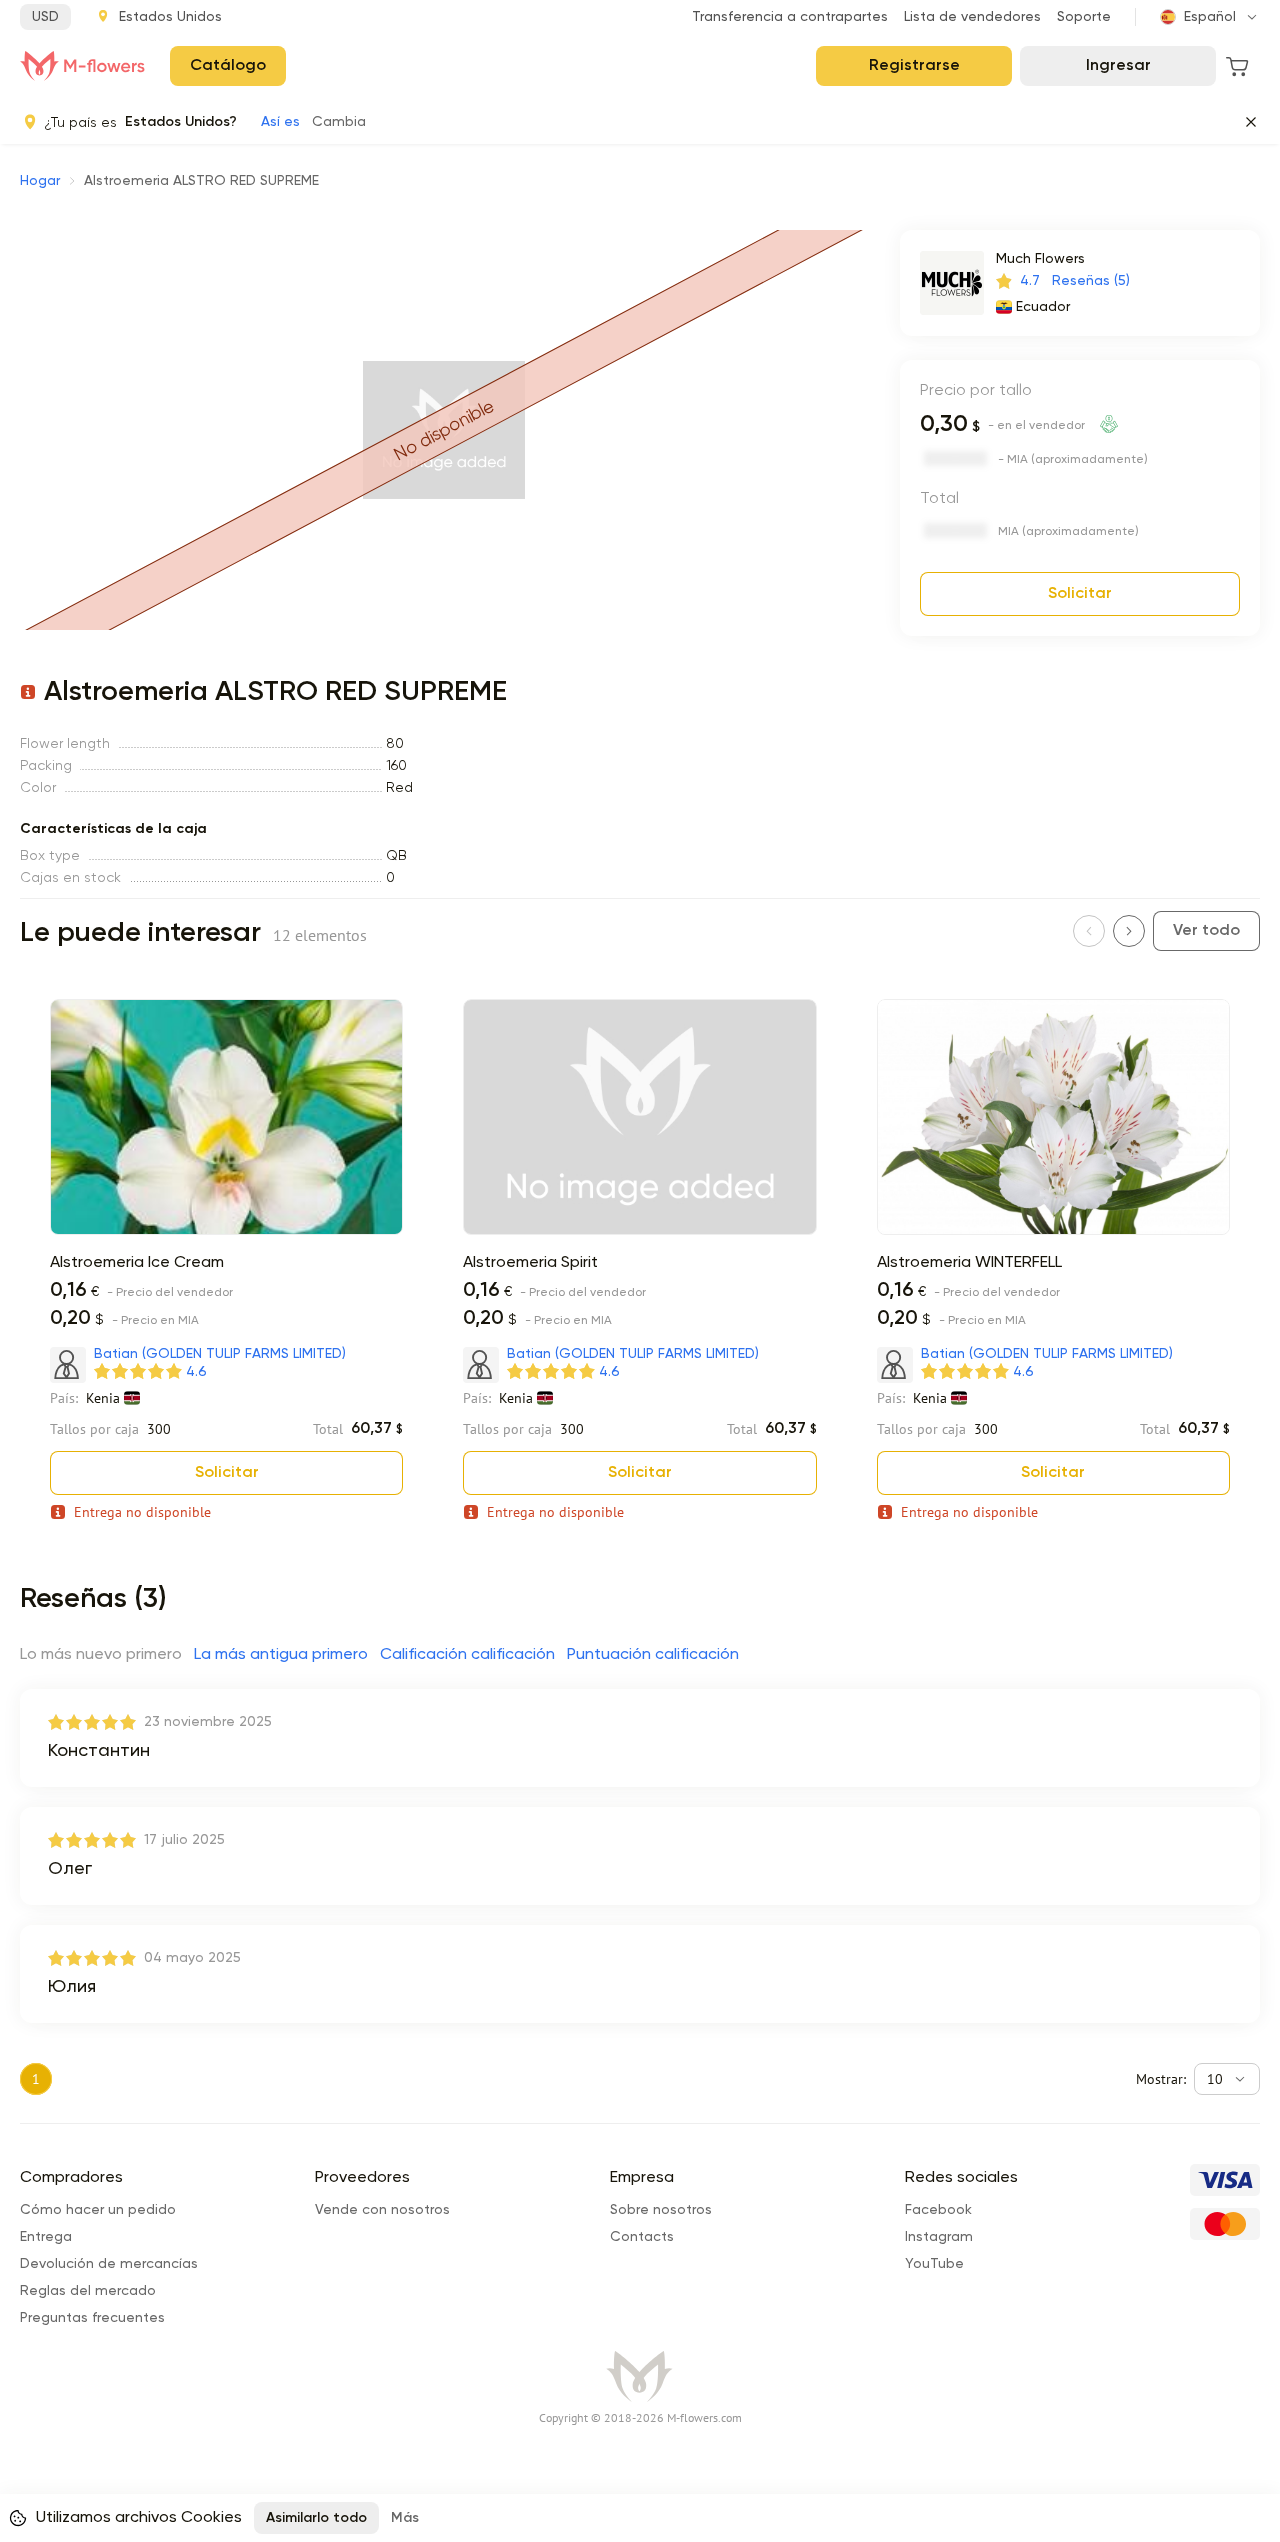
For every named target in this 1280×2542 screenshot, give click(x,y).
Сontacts (642, 2237)
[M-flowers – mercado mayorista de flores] (83, 66)
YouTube (934, 2264)
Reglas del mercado (88, 2291)
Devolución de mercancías (109, 2264)
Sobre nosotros (661, 2210)
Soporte (1084, 17)
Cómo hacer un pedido (98, 2210)
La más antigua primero (281, 1655)
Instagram (939, 2237)
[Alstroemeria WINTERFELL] (1053, 1231)
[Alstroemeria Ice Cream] (226, 1231)
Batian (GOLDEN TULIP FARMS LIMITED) (220, 1354)
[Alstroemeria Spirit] (639, 1231)
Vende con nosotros (382, 2210)
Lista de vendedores (972, 17)
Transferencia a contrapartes (790, 17)
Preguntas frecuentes (92, 2318)
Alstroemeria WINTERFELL (969, 1263)
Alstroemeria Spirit (530, 1263)
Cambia (339, 122)
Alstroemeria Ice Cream (137, 1263)
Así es (280, 122)
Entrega (46, 2237)
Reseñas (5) (1091, 281)
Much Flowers (1040, 259)
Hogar (40, 181)
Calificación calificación (467, 1655)
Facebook (938, 2210)
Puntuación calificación (653, 1655)
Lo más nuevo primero (101, 1655)
